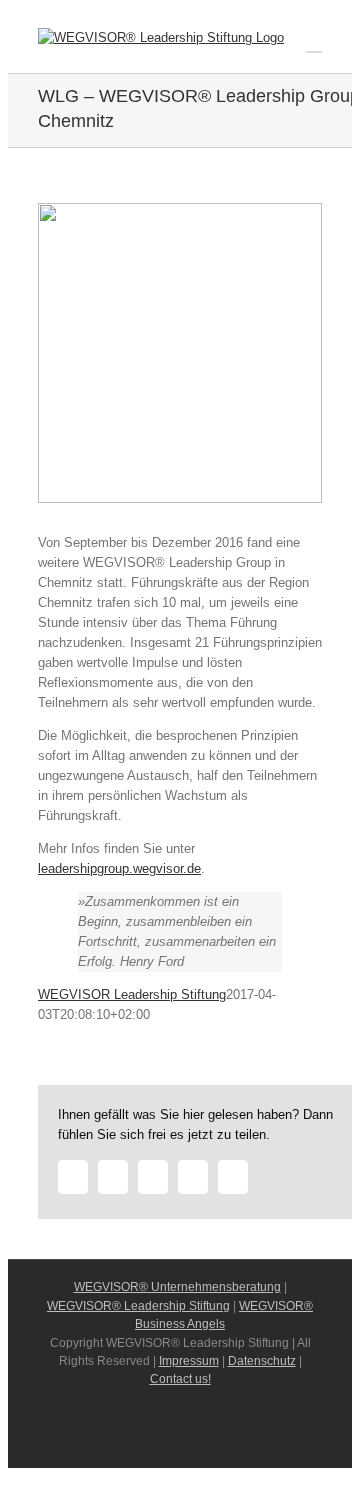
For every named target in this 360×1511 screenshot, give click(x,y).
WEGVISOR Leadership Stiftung (132, 994)
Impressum (189, 1361)
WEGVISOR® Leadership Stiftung (138, 1306)
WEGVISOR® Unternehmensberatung (177, 1287)
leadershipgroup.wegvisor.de (119, 868)
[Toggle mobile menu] (314, 42)
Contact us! (180, 1379)
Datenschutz (262, 1361)
